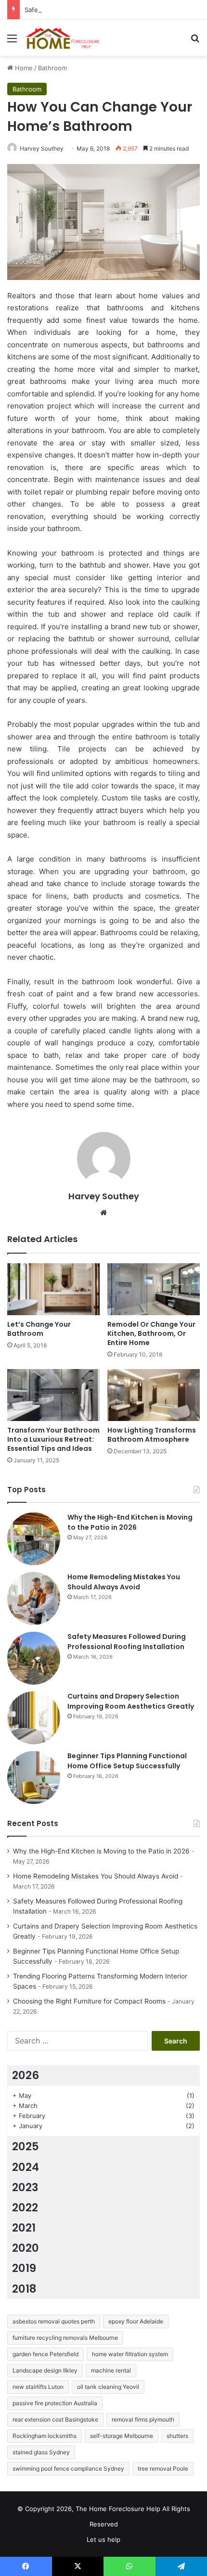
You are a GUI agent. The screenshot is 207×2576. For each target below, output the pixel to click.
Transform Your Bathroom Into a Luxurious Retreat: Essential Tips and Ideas (53, 1439)
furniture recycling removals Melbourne (65, 2338)
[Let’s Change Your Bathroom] (53, 1289)
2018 (24, 2289)
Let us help (103, 2539)
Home (23, 68)
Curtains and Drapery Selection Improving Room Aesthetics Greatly (131, 1701)
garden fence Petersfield (45, 2354)
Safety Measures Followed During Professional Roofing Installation (127, 1642)
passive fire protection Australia (55, 2403)
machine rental (111, 2370)
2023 (25, 2187)
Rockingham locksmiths (45, 2436)
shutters (177, 2436)
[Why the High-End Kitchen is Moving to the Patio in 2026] (34, 1539)
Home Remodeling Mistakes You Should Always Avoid (124, 1582)
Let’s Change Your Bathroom (39, 1329)
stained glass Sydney (41, 2452)
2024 (26, 2167)
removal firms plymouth (143, 2419)
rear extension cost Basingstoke (55, 2419)
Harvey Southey (42, 148)
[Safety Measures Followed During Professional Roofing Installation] (34, 1658)
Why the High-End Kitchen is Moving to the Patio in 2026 (130, 1522)
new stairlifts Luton (38, 2387)
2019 (24, 2268)
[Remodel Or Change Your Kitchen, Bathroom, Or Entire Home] (154, 1289)
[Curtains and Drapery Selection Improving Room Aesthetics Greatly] (34, 1718)
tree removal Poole (163, 2468)
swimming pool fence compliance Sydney (68, 2468)
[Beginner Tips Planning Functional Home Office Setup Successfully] (34, 1777)
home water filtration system (130, 2354)
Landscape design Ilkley (45, 2370)
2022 (25, 2208)
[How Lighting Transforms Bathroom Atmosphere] (154, 1395)
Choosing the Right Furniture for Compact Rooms (89, 2001)
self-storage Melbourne (122, 2436)
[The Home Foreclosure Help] (63, 38)
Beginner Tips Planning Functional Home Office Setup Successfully (127, 1761)
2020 (26, 2248)
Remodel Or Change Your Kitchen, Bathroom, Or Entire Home (151, 1333)
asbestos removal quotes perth (54, 2321)
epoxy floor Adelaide (136, 2321)
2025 (26, 2146)
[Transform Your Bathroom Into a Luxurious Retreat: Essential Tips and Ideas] (53, 1395)
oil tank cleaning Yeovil (108, 2387)
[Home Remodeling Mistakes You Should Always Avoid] (34, 1599)
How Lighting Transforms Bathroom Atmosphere (152, 1435)
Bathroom (52, 68)
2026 (26, 2075)
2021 (24, 2228)
